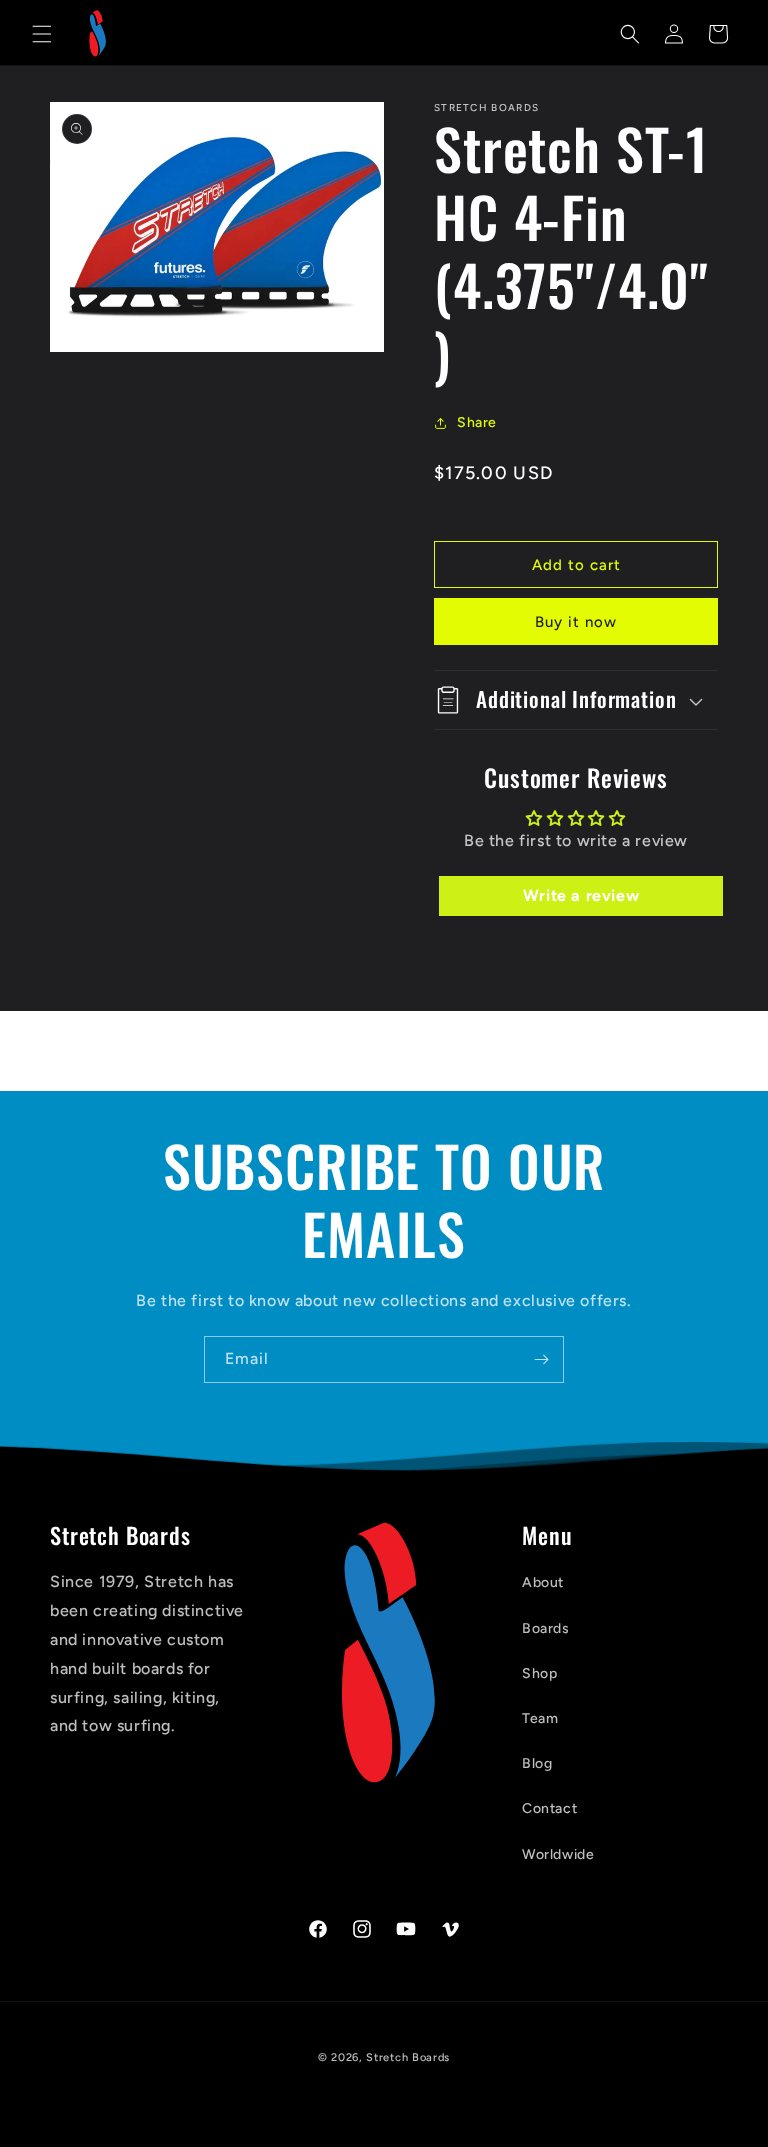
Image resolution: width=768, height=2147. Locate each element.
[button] (42, 34)
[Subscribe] (541, 1359)
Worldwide (558, 1854)
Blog (537, 1763)
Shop (539, 1673)
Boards (546, 1628)
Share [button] (477, 422)
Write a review (581, 895)
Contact (549, 1808)
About (543, 1582)
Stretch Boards (408, 2057)
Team (540, 1718)
